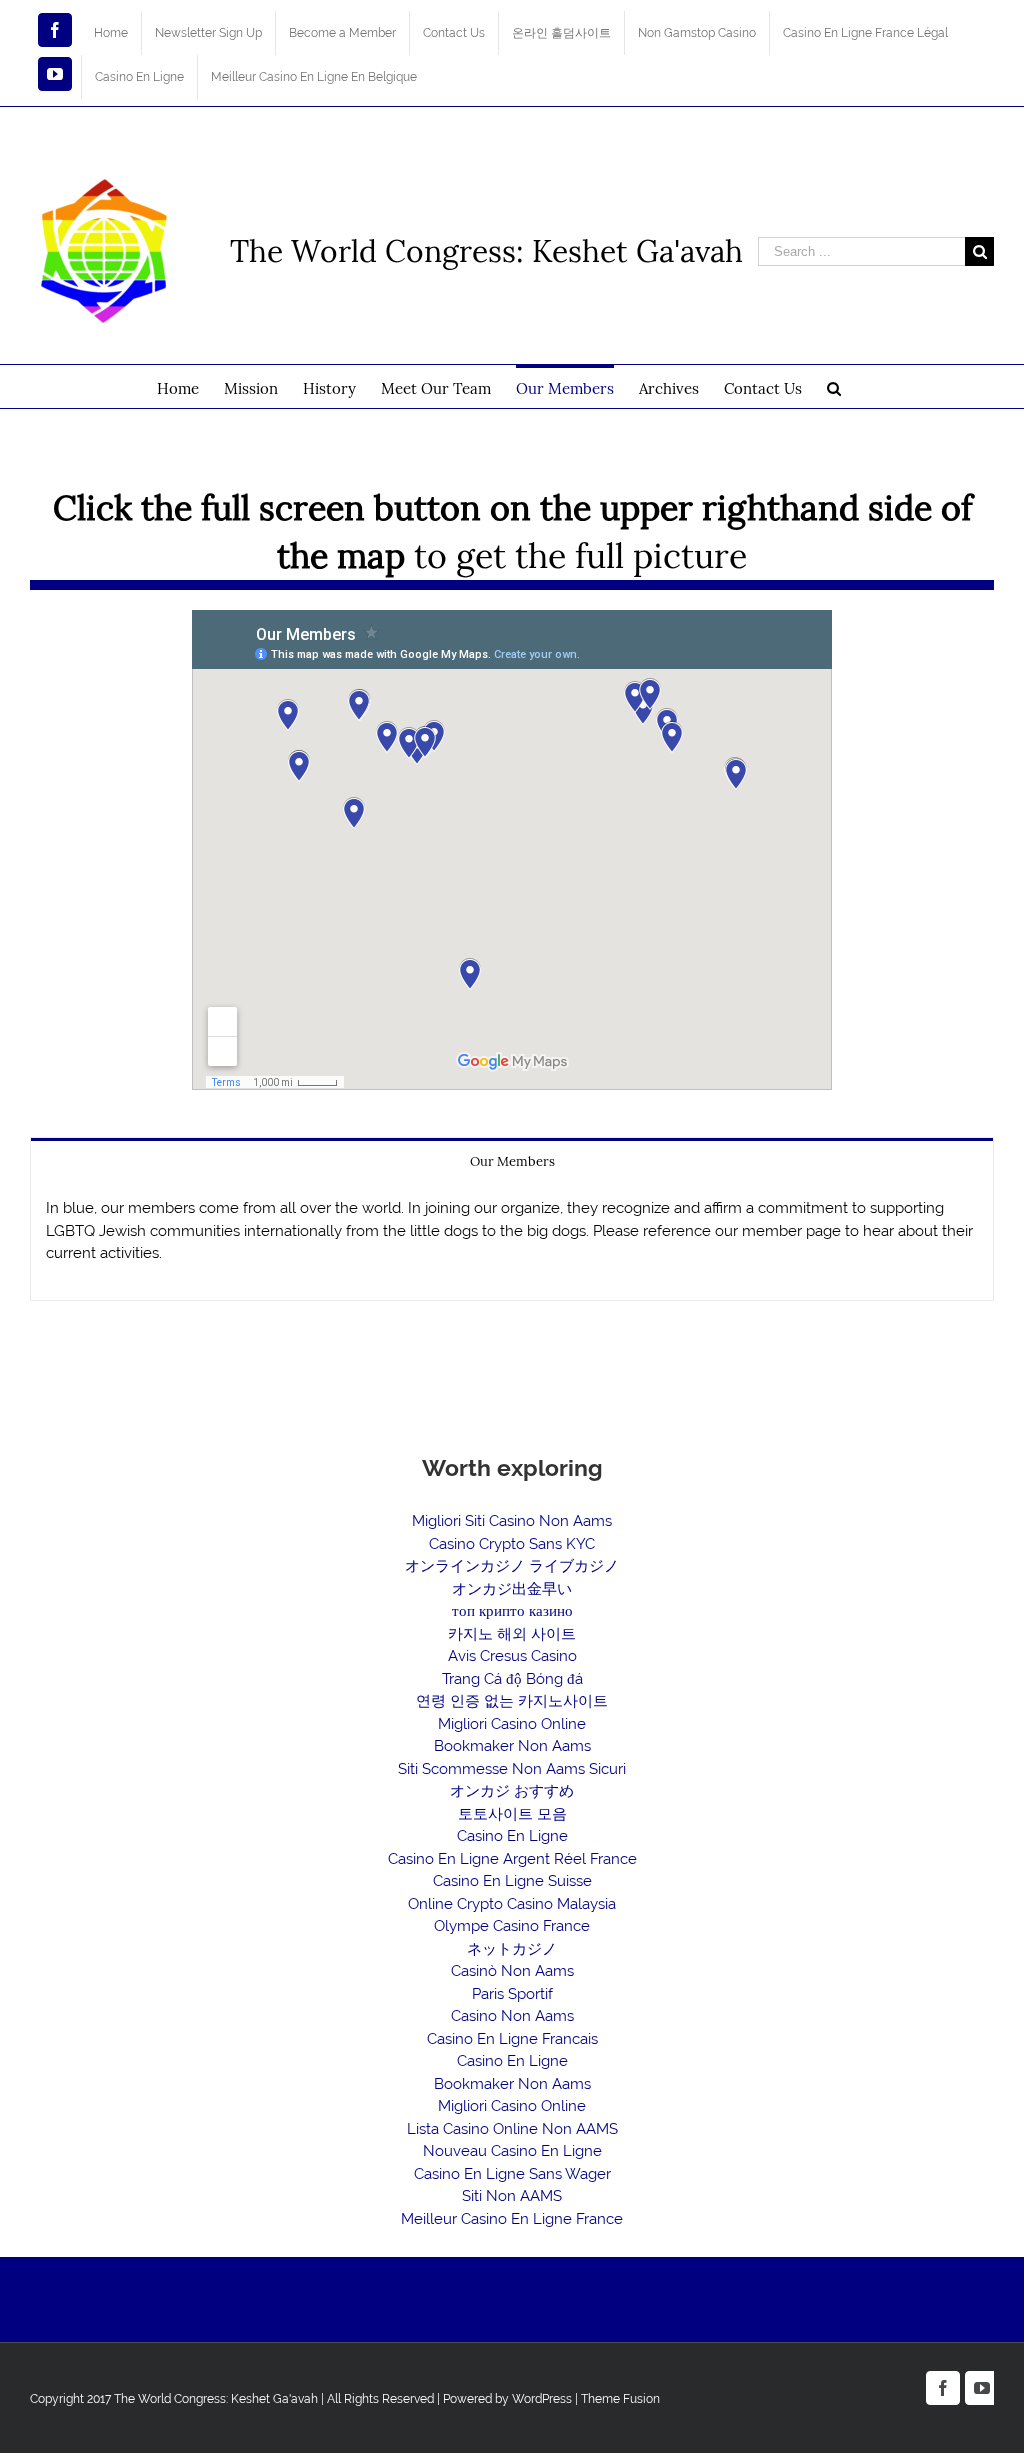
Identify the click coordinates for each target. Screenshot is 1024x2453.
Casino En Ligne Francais (512, 2039)
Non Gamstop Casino (697, 33)
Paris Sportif (512, 1994)
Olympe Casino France (512, 1926)
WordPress (542, 2399)
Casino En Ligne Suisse (512, 1881)
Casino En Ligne (139, 77)
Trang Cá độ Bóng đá (512, 1679)
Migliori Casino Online (512, 1724)
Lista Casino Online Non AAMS (512, 2129)
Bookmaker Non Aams (512, 1746)
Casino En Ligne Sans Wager (512, 2174)
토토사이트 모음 (512, 1814)
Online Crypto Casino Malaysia (512, 1904)
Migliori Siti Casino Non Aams (512, 1521)
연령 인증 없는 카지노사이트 (512, 1701)
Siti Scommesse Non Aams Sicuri (512, 1769)
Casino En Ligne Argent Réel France (512, 1859)
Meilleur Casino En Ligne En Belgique (314, 77)
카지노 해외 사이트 (512, 1634)
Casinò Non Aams (512, 1971)
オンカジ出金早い (512, 1589)
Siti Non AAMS (512, 2196)
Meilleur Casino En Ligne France (512, 2219)
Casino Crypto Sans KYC (512, 1544)
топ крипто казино (512, 1611)
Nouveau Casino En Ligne (512, 2151)
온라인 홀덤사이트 (561, 33)
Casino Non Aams (512, 2016)
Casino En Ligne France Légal (865, 33)
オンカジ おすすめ (512, 1791)
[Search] (834, 386)
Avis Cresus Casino (512, 1656)
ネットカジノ (512, 1949)
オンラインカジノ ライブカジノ (512, 1566)
